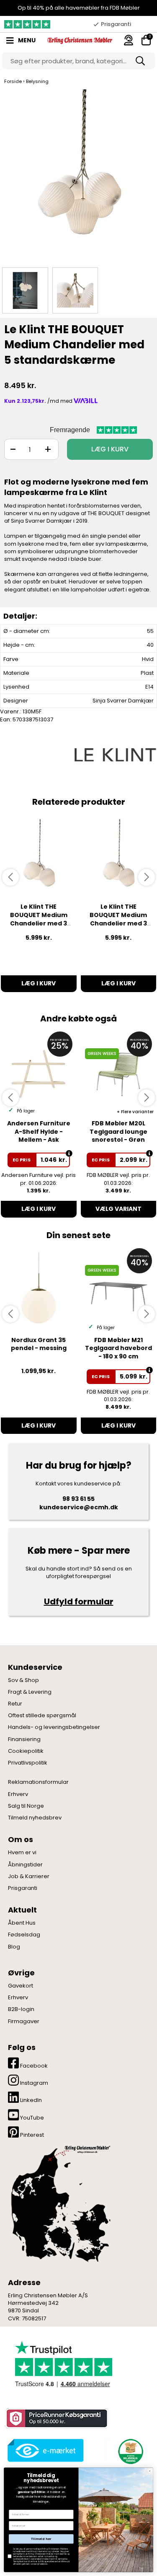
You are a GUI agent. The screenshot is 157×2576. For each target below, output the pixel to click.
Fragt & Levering (30, 1692)
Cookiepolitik (26, 1751)
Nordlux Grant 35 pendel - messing (39, 1344)
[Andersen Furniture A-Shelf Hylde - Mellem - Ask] (39, 1072)
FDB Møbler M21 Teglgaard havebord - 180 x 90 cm (118, 1348)
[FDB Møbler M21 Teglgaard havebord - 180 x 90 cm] (119, 1289)
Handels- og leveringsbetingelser (54, 1727)
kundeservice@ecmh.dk (79, 1507)
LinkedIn (30, 2100)
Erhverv (18, 1794)
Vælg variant (118, 1209)
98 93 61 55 (78, 1499)
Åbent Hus (22, 1923)
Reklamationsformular (38, 1782)
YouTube (31, 2118)
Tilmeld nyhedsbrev (35, 1818)
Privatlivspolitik (28, 1763)
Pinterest (31, 2135)
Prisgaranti (23, 1888)
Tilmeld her (41, 2539)
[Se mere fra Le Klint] (115, 754)
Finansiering (24, 1739)
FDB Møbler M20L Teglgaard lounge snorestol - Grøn (118, 1131)
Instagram (33, 2083)
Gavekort (21, 1986)
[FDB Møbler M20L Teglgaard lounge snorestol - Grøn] (119, 1072)
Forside (13, 81)
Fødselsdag (24, 1935)
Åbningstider (25, 1865)
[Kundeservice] (129, 40)
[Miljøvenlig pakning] (129, 2450)
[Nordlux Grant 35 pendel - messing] (39, 1289)
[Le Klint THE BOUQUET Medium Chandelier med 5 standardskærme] (78, 176)
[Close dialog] (150, 2471)
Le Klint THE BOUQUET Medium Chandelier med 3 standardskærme (39, 919)
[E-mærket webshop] (46, 2450)
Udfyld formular (79, 1602)
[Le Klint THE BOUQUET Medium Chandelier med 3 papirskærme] (119, 856)
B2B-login (21, 2009)
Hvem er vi (22, 1853)
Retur (15, 1704)
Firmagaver (24, 2021)
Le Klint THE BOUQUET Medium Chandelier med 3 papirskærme (118, 919)
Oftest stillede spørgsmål (42, 1716)
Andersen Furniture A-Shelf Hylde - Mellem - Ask (39, 1131)
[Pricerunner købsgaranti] (56, 2418)
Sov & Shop (23, 1680)
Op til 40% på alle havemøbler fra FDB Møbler (79, 8)
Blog (14, 1947)
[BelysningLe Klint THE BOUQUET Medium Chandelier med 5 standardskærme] (25, 290)
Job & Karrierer (29, 1876)
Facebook (33, 2066)
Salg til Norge (26, 1806)
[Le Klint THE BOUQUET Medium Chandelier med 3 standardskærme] (39, 856)
